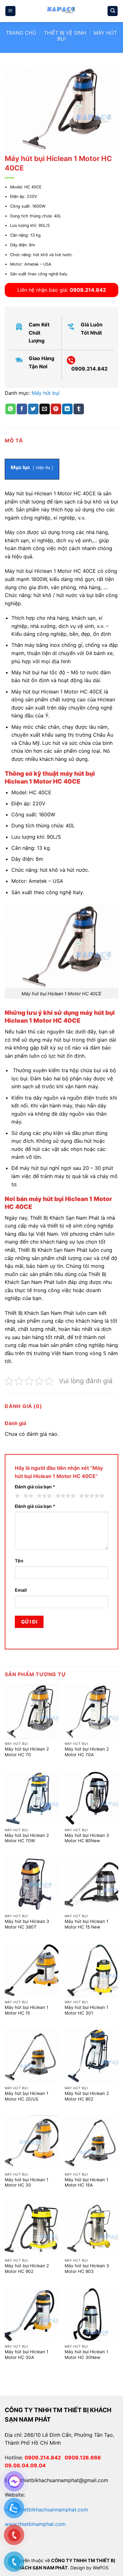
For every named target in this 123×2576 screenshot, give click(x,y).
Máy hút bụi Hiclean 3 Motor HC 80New (87, 1838)
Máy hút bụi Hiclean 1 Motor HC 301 (86, 2010)
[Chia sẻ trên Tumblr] (79, 409)
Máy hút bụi (46, 393)
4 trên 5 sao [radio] (65, 1496)
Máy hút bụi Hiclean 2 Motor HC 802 (87, 2096)
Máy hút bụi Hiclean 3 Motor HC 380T (27, 1924)
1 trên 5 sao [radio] (17, 1496)
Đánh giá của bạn (35, 1487)
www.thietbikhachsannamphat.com (46, 2510)
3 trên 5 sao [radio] (44, 1496)
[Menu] (10, 11)
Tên (19, 1561)
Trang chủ (21, 33)
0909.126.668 (84, 2458)
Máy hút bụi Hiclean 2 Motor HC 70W (27, 1838)
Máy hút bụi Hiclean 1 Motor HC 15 (26, 2010)
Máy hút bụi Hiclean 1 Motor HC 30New (86, 2355)
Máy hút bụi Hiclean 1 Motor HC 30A (26, 2355)
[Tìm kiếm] (113, 11)
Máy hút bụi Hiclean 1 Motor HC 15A (86, 2182)
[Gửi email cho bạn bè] (45, 409)
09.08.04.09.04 (25, 2465)
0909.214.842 (45, 2458)
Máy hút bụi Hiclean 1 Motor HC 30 (26, 2182)
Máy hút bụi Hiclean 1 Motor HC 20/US (26, 2096)
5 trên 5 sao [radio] (91, 1496)
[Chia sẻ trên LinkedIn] (67, 409)
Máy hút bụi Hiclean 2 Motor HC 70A (87, 1752)
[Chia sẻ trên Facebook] (22, 409)
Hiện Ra (43, 468)
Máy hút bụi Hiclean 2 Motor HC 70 (27, 1752)
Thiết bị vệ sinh (65, 33)
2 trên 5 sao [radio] (27, 1496)
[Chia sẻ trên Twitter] (33, 409)
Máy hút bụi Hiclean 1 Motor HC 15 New (86, 1924)
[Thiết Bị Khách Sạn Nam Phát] (61, 11)
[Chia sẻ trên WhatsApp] (11, 409)
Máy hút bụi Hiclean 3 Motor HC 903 (87, 2268)
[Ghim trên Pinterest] (56, 409)
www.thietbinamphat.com (35, 2524)
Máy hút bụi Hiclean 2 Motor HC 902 (27, 2268)
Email (21, 1590)
